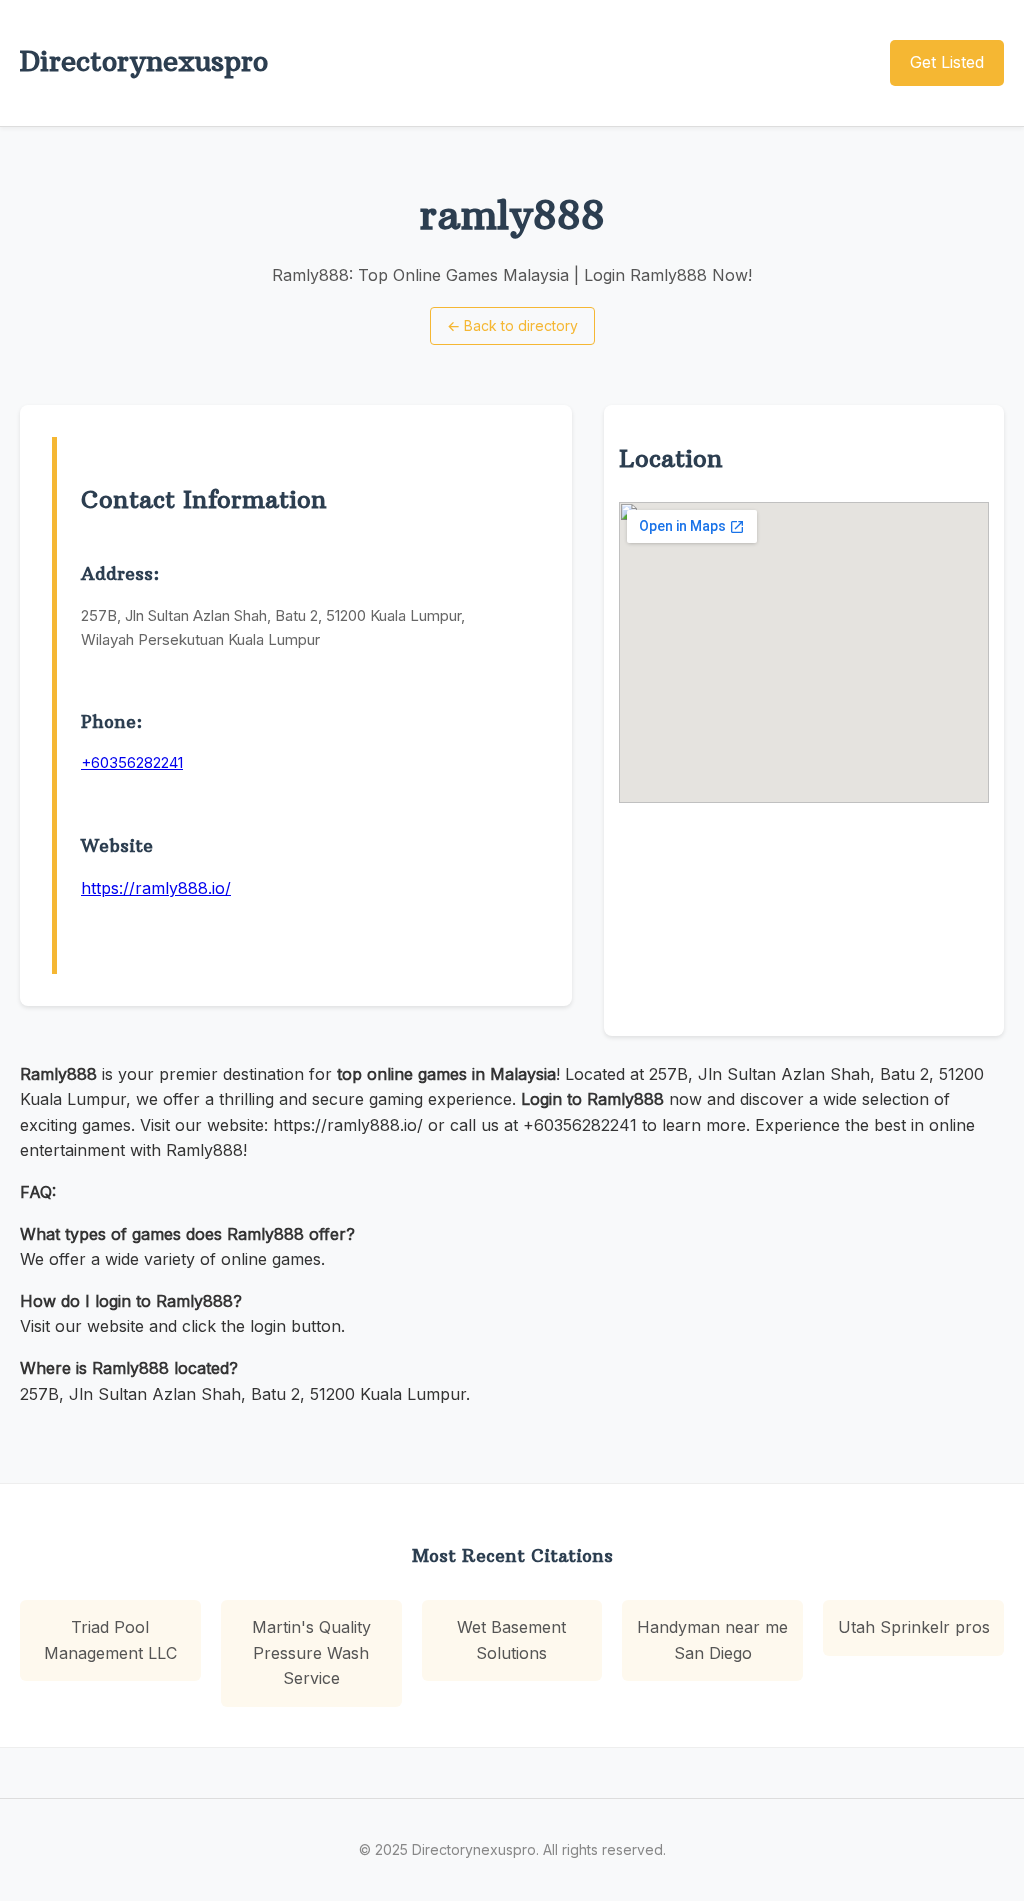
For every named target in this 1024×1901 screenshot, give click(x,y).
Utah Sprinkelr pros (914, 1627)
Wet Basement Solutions (511, 1640)
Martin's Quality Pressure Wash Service (311, 1652)
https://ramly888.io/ (156, 888)
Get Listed (947, 62)
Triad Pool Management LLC (110, 1640)
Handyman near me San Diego (712, 1640)
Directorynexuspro (144, 61)
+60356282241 (132, 762)
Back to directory (512, 325)
